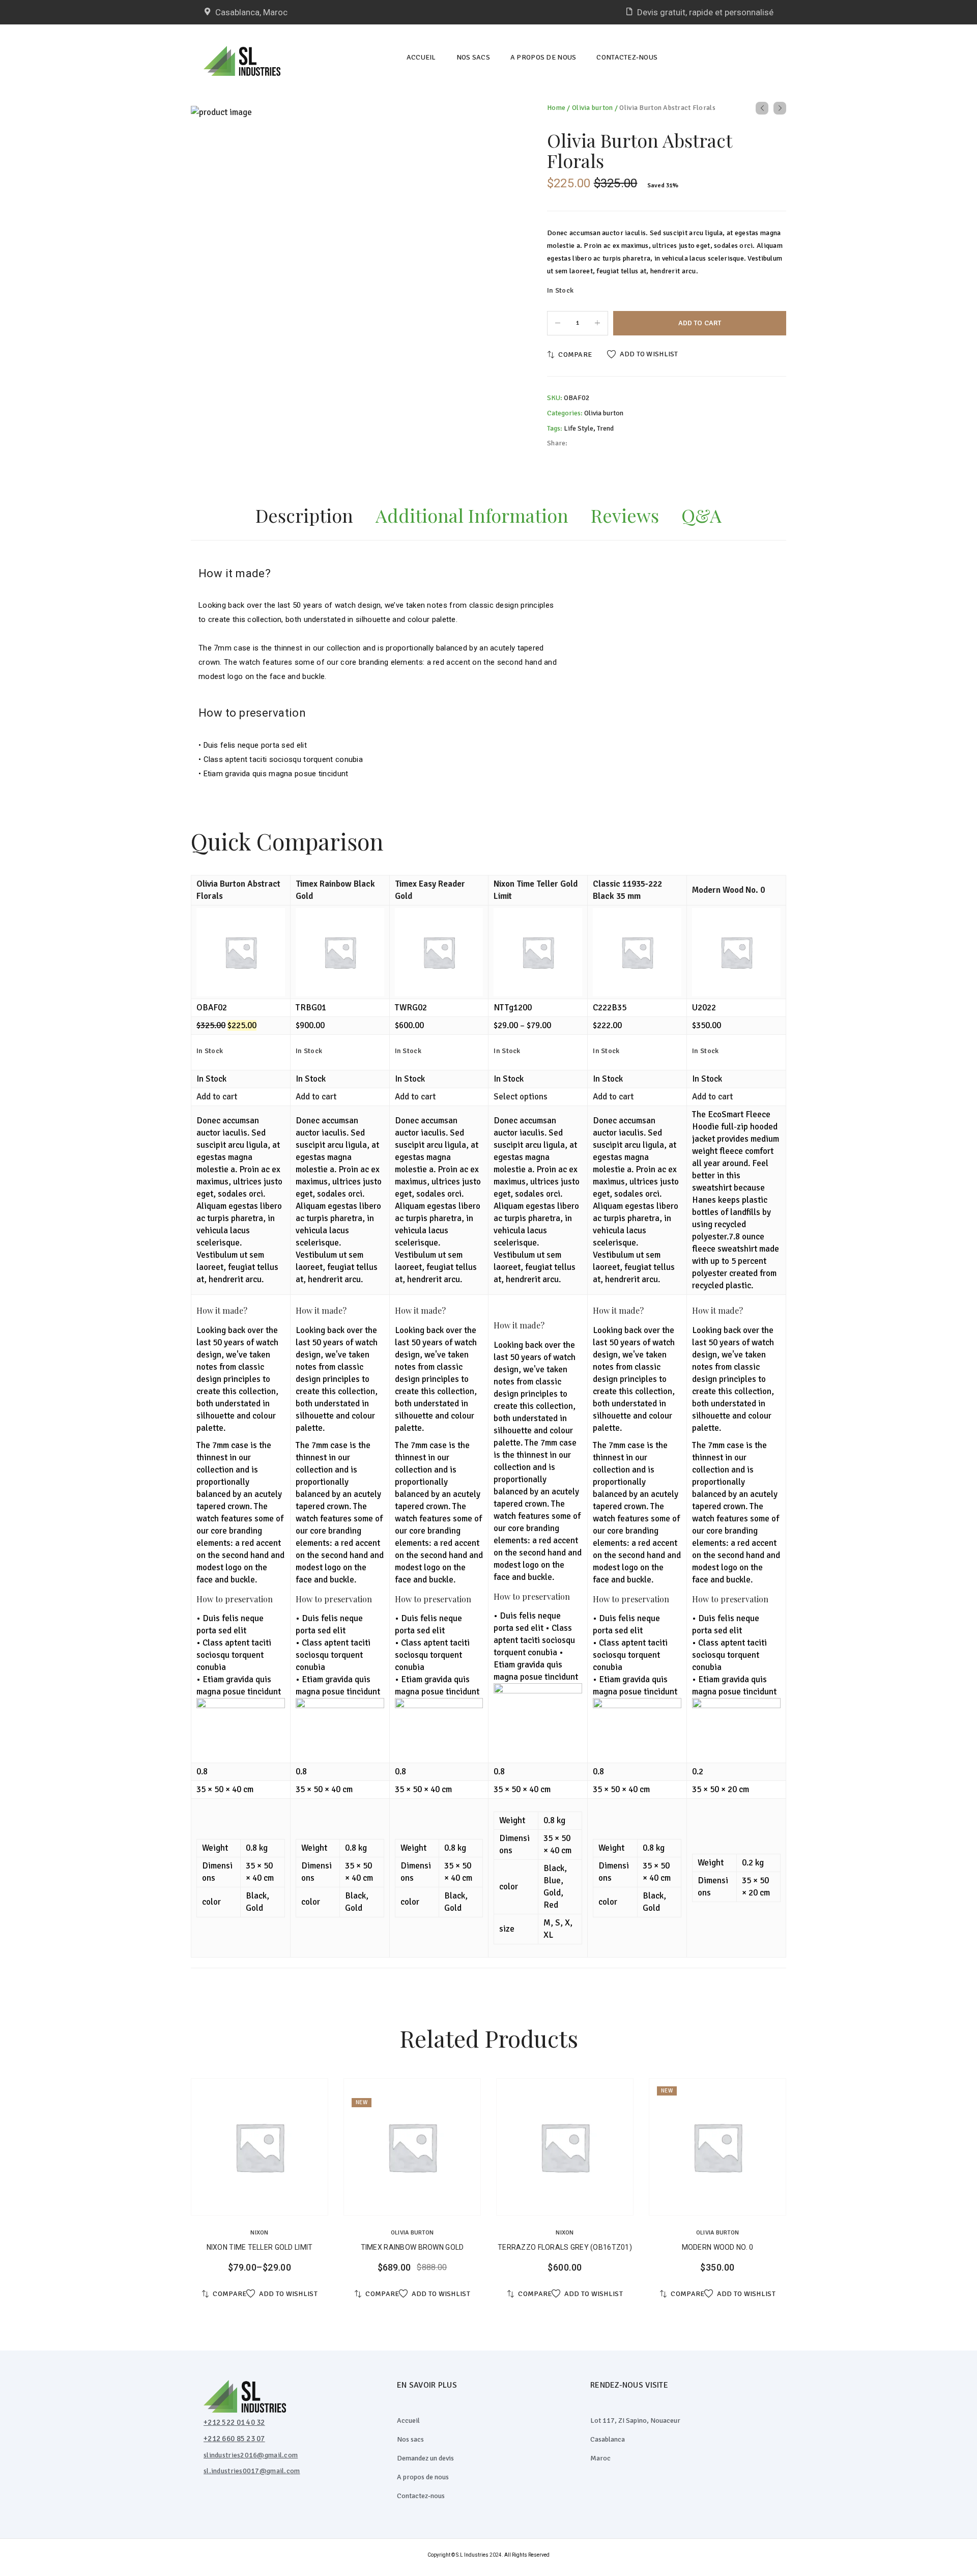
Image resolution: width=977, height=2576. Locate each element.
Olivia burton (593, 108)
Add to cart (700, 323)
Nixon (259, 2233)
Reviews (625, 515)
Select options (521, 1097)
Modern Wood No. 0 (728, 890)
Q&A (701, 515)
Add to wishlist (649, 354)
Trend (605, 428)
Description (304, 515)
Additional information (472, 515)
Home (556, 108)
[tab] (304, 518)
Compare (575, 355)
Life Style (579, 428)
